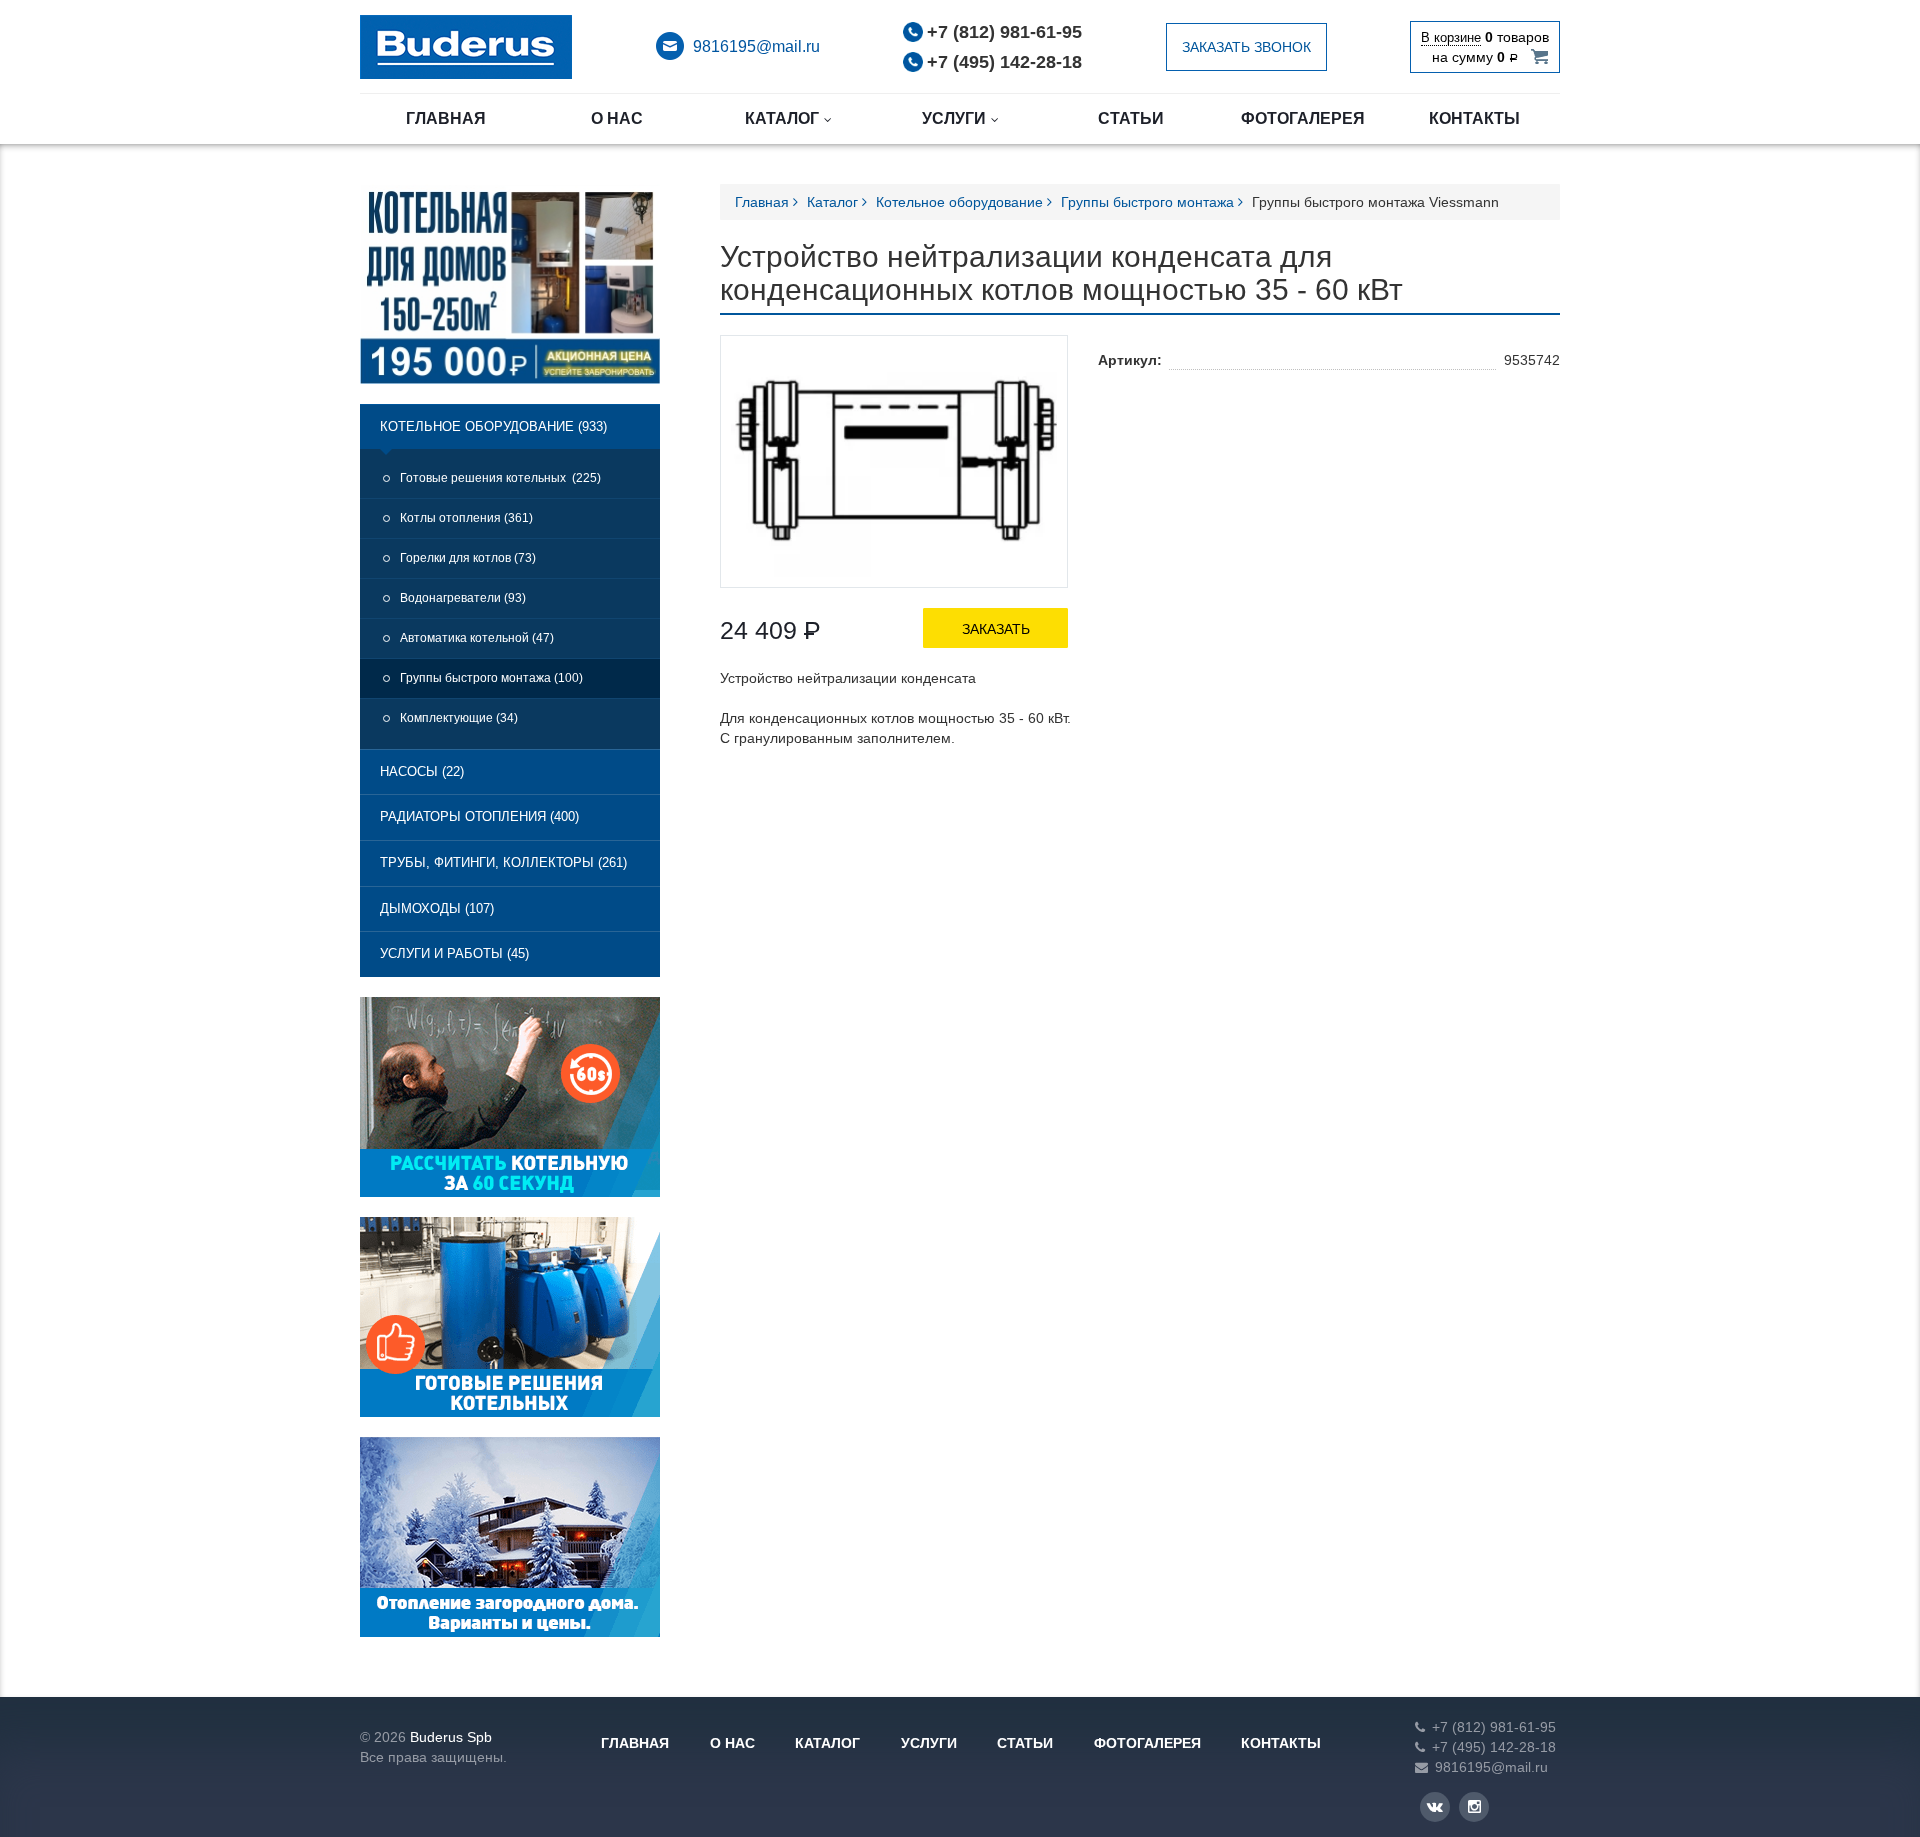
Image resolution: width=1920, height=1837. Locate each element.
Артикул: (1130, 360)
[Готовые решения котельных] (510, 1325)
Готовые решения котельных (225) (500, 478)
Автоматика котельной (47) (477, 638)
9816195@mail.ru (756, 46)
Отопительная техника (466, 47)
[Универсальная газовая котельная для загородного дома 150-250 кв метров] (510, 293)
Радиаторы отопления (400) (479, 816)
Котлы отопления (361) (466, 518)
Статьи (1131, 118)
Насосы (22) (422, 771)
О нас (617, 118)
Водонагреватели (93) (463, 598)
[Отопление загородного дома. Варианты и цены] (510, 1545)
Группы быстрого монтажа (1149, 202)
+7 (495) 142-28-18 (1004, 62)
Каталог (782, 118)
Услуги (954, 118)
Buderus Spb (451, 1737)
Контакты (1474, 118)
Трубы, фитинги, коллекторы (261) (503, 862)
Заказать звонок (1246, 47)
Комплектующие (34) (459, 718)
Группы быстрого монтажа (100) (491, 678)
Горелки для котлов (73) (468, 558)
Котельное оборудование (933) (493, 426)
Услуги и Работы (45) (454, 953)
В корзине (1451, 37)
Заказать (996, 629)
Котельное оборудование (961, 202)
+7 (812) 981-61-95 (1004, 32)
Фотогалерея (1303, 118)
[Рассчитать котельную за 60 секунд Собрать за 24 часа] (510, 1105)
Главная (446, 118)
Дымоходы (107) (437, 908)
